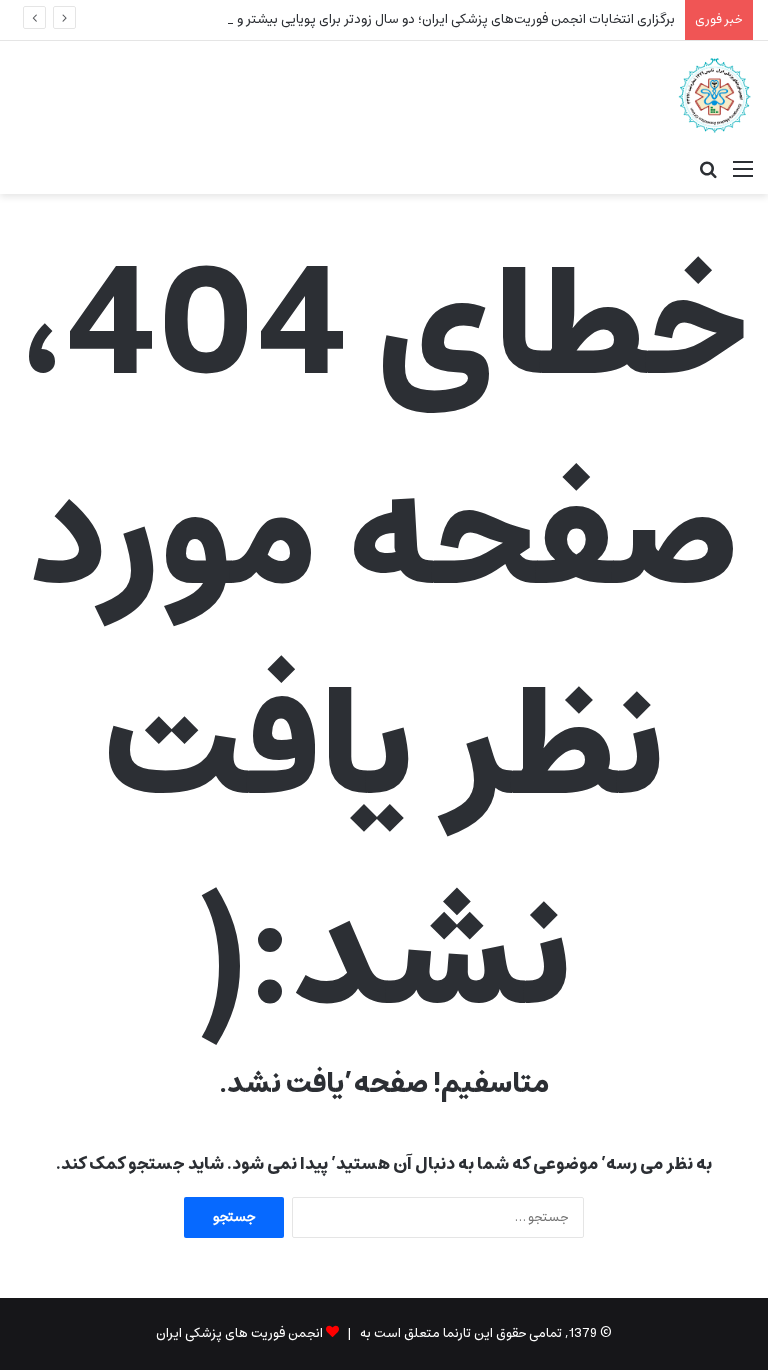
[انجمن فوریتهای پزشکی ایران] (714, 95)
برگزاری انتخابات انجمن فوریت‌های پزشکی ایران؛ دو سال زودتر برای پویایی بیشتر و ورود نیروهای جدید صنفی (386, 19)
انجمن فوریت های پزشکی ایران (239, 1333)
